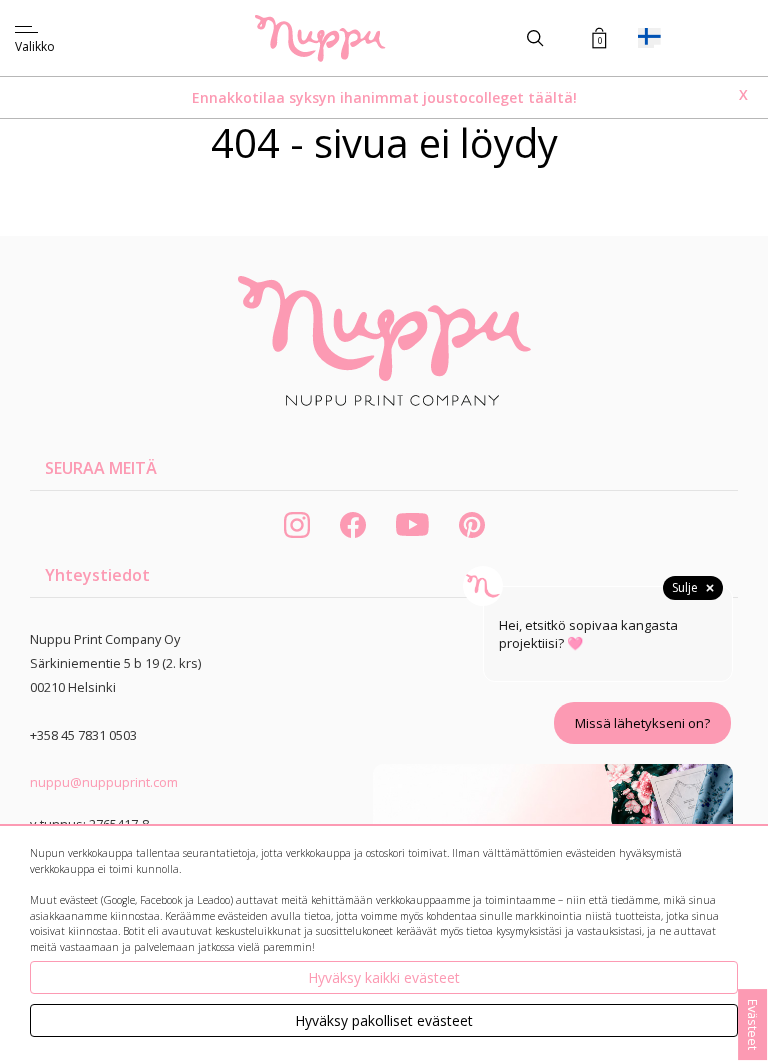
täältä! (552, 97)
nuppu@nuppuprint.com (104, 782)
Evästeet (753, 1024)
